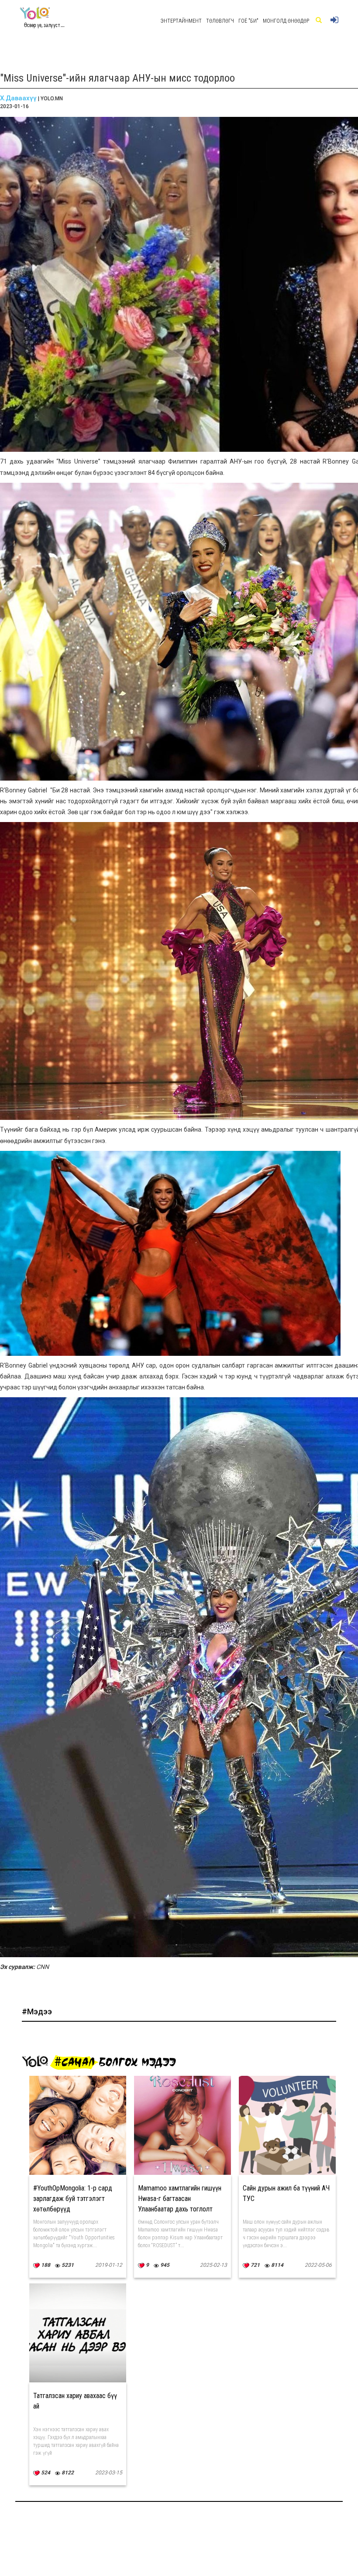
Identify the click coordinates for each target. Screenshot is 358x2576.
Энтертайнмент (181, 21)
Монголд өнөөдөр (286, 21)
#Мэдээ (37, 2011)
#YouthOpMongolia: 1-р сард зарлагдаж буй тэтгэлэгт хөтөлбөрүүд (73, 2199)
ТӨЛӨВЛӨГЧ (220, 21)
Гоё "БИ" (248, 21)
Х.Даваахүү (18, 98)
